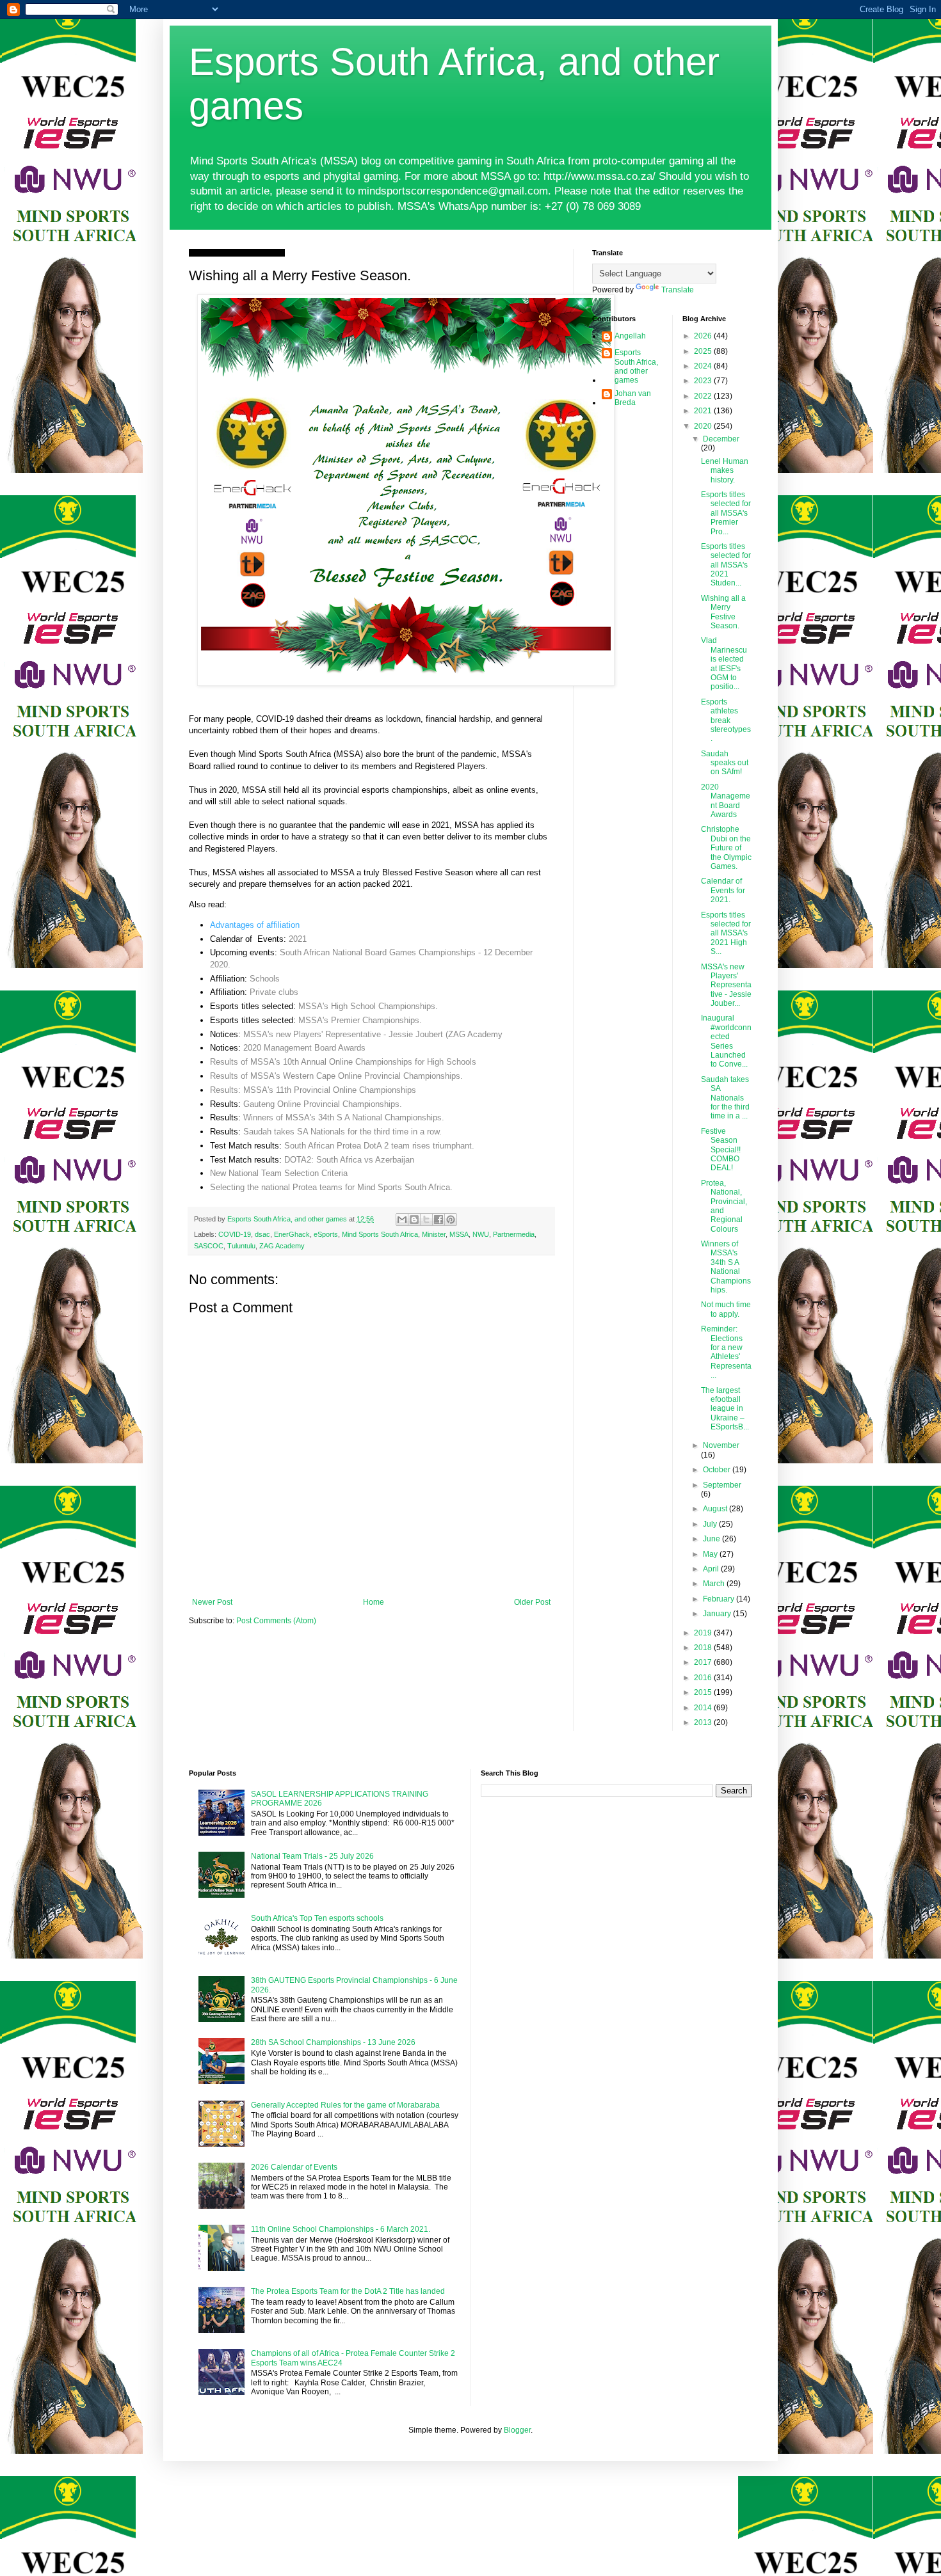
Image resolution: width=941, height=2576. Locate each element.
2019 (704, 1633)
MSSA (459, 1234)
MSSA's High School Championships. (368, 1006)
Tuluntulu (241, 1246)
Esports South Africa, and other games (636, 366)
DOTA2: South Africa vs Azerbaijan (349, 1160)
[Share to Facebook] (438, 1220)
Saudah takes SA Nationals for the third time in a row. (342, 1132)
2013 (704, 1722)
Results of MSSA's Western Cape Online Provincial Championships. (336, 1076)
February (720, 1599)
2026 (704, 336)
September (722, 1485)
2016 (704, 1678)
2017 (704, 1662)
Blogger (517, 2430)
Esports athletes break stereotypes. (726, 720)
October (718, 1470)
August (716, 1509)
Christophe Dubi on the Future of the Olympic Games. (726, 848)
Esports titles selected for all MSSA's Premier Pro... (726, 513)
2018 (704, 1648)
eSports (326, 1234)
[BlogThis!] (414, 1220)
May (711, 1554)
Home (374, 1602)
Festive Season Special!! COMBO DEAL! (721, 1150)
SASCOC (209, 1246)
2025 (704, 351)
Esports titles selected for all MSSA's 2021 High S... (726, 934)
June (712, 1539)
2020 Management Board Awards (304, 1048)
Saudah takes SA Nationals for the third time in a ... (725, 1098)
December (721, 439)
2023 (704, 381)
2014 (704, 1708)
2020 (704, 426)
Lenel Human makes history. (725, 471)
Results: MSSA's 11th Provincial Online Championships (313, 1090)
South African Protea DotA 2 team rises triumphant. (379, 1146)
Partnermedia (514, 1234)
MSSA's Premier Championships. (360, 1020)
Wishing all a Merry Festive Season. (723, 612)
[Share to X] (426, 1220)
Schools (265, 979)
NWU (481, 1234)
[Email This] (402, 1220)
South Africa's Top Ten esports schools (317, 1918)
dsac (262, 1234)
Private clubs (274, 992)
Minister (434, 1234)
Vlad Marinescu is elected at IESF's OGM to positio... (724, 664)
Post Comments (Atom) (276, 1621)
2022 (704, 396)
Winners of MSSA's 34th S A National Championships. (344, 1117)
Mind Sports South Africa (380, 1234)
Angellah (630, 336)
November (721, 1445)
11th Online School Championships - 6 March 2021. (341, 2229)
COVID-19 (235, 1234)
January (718, 1614)
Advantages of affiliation (255, 925)
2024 (704, 366)
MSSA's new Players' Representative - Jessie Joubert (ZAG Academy (373, 1034)
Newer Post (212, 1602)
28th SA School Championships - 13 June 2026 (333, 2042)
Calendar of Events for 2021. (723, 890)
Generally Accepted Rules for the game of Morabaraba (345, 2105)
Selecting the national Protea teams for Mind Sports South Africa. (331, 1187)
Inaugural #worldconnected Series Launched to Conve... (726, 1041)
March (715, 1584)
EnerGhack (292, 1234)
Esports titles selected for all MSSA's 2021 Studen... (726, 565)
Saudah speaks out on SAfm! (725, 763)
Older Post (532, 1602)
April (712, 1569)
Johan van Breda (633, 398)
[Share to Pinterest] (451, 1220)
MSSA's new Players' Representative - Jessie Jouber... (726, 985)
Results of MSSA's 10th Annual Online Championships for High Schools (343, 1062)
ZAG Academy (282, 1246)
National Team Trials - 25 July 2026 (312, 1856)
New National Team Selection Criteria (279, 1173)
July (711, 1524)
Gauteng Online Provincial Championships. (323, 1104)
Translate (678, 290)
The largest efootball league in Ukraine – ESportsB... (725, 1409)
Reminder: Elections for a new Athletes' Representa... (726, 1352)
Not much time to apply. (726, 1309)
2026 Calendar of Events (294, 2167)
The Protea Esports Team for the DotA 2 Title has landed (348, 2291)
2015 (704, 1692)
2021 (298, 939)
